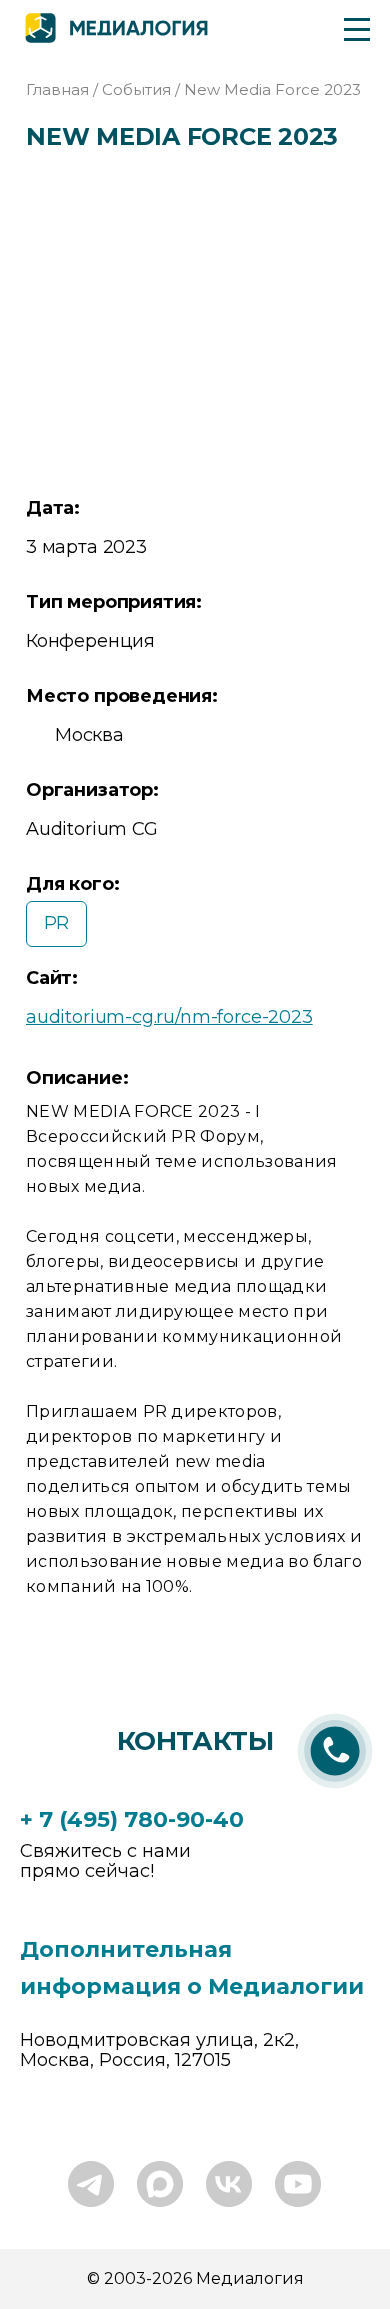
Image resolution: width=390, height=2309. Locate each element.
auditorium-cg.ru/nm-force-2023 (169, 1017)
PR (57, 923)
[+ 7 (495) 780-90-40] (335, 1790)
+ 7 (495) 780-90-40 (132, 1819)
